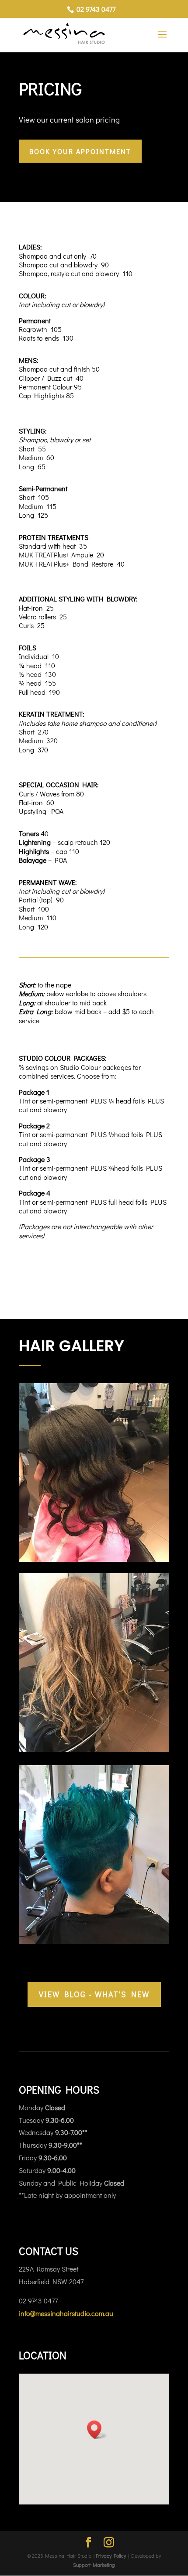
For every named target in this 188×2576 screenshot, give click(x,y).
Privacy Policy (111, 2556)
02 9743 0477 (96, 9)
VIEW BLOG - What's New (94, 1994)
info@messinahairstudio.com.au (66, 2313)
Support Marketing (94, 2564)
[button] (97, 2430)
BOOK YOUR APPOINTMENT (80, 151)
